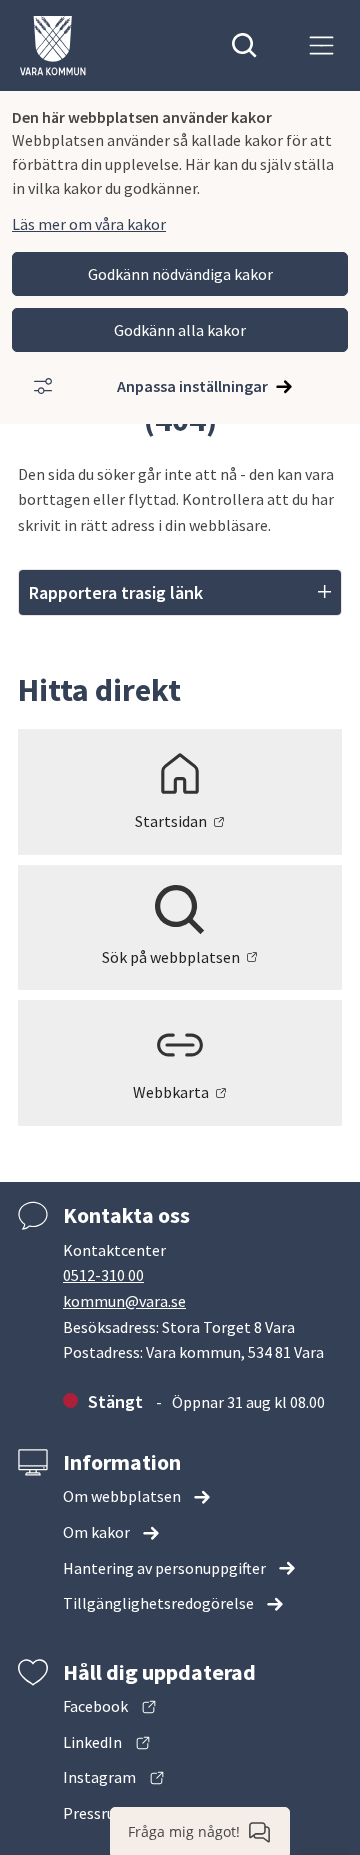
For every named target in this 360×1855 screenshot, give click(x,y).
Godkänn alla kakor (180, 330)
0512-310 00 (103, 1275)
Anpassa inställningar (192, 386)
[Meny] (321, 45)
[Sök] (244, 45)
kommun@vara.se (124, 1301)
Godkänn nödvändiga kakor (180, 274)
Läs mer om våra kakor (89, 224)
